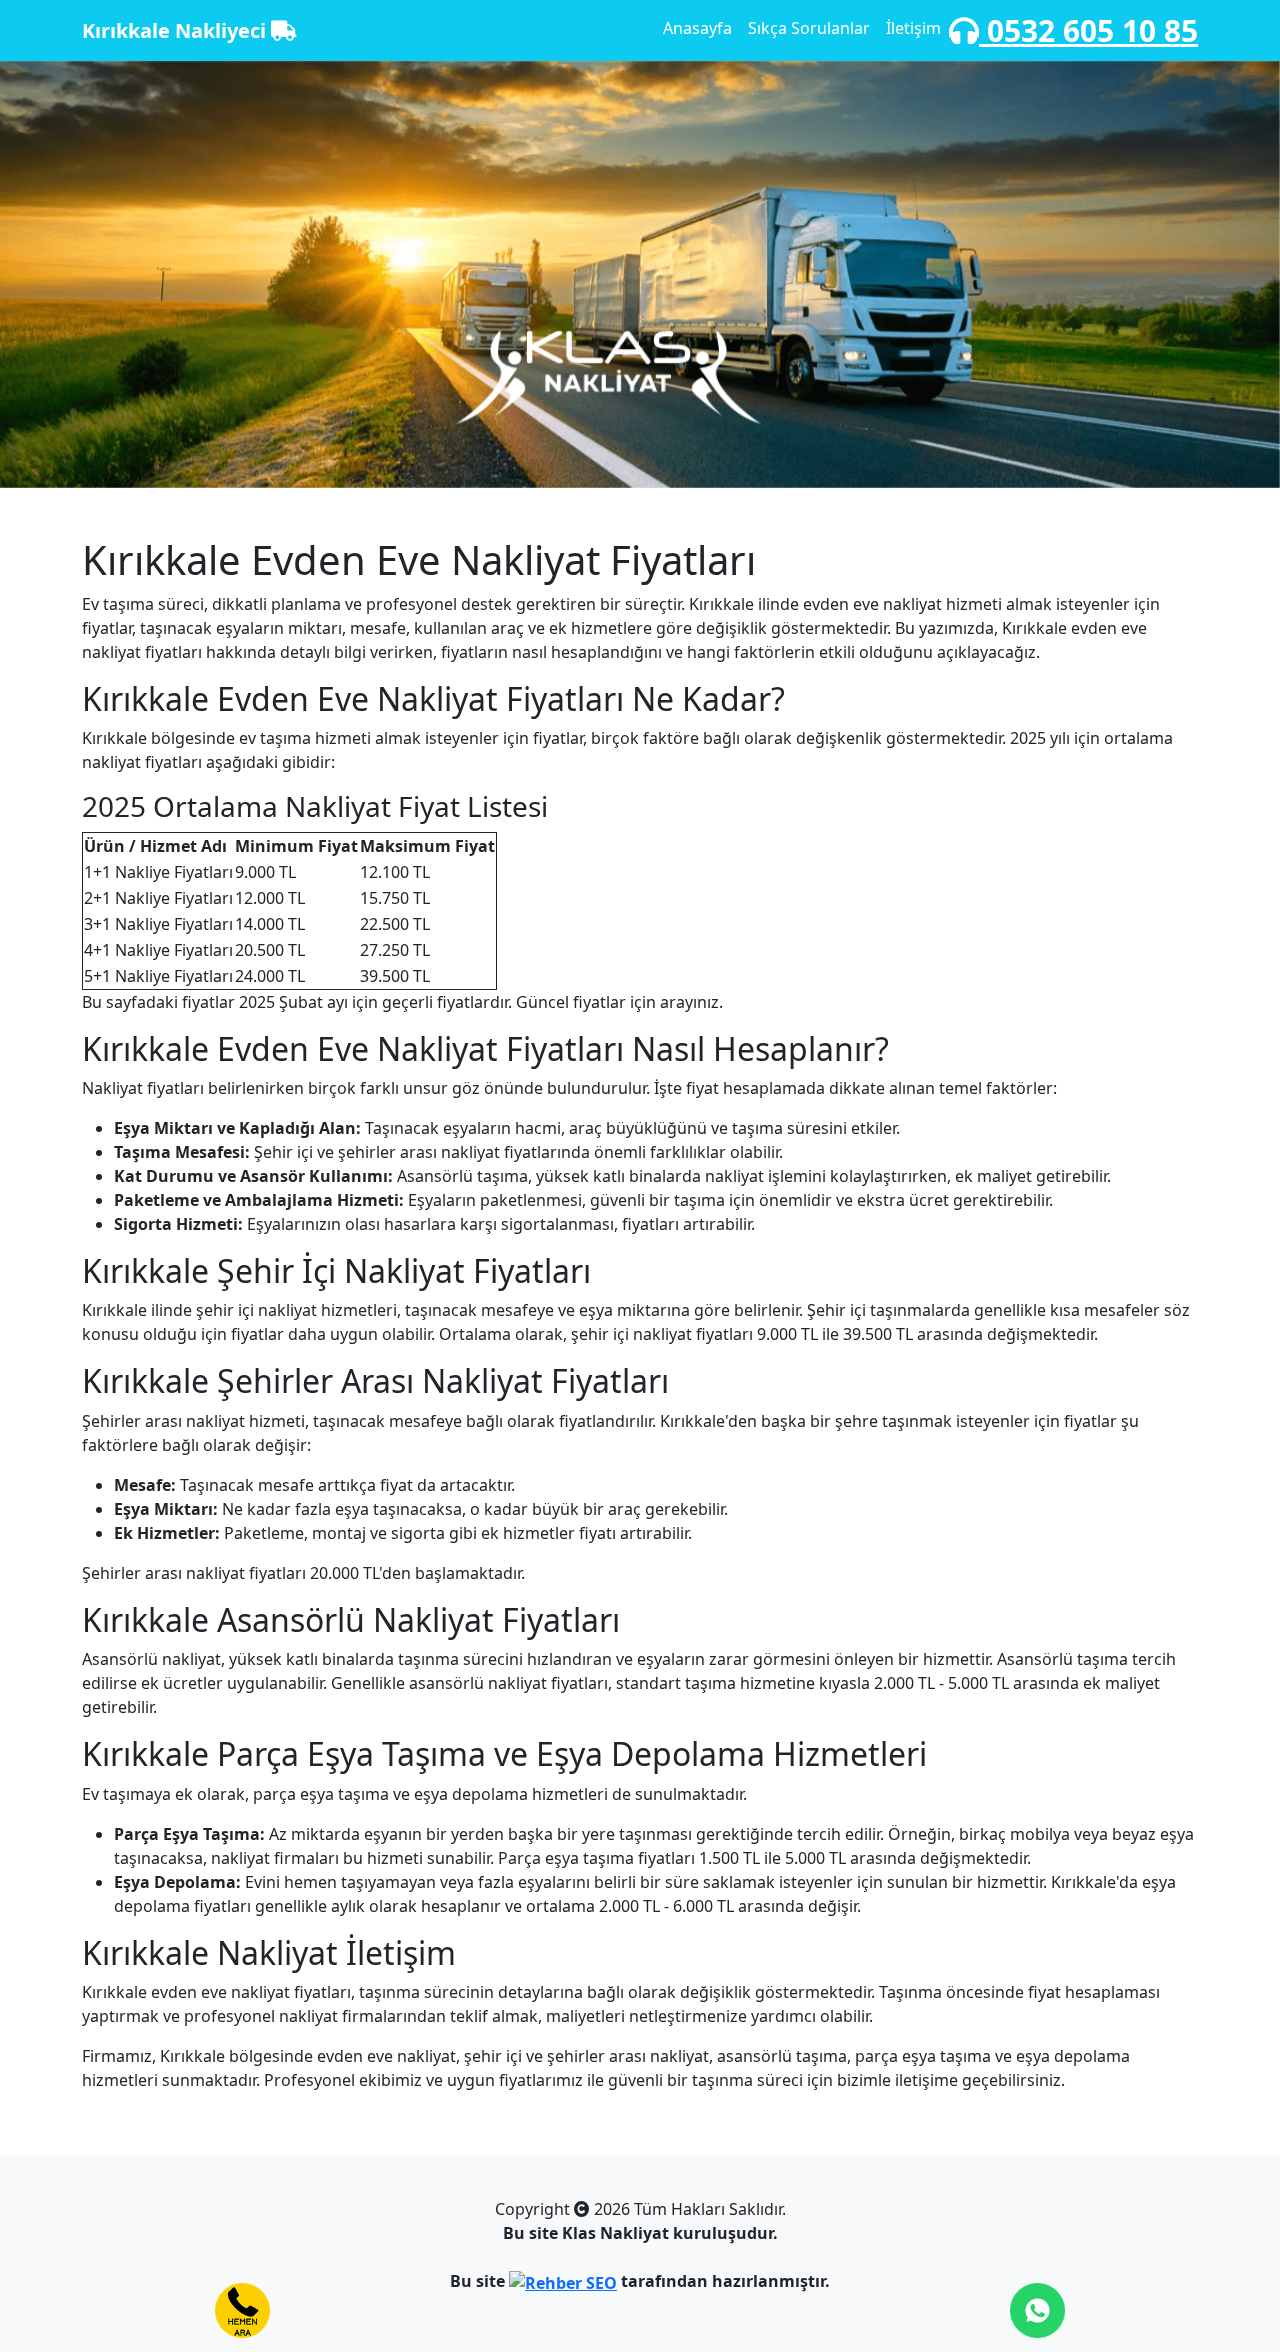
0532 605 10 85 (1088, 30)
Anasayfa (697, 28)
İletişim (913, 28)
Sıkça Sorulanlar (809, 28)
